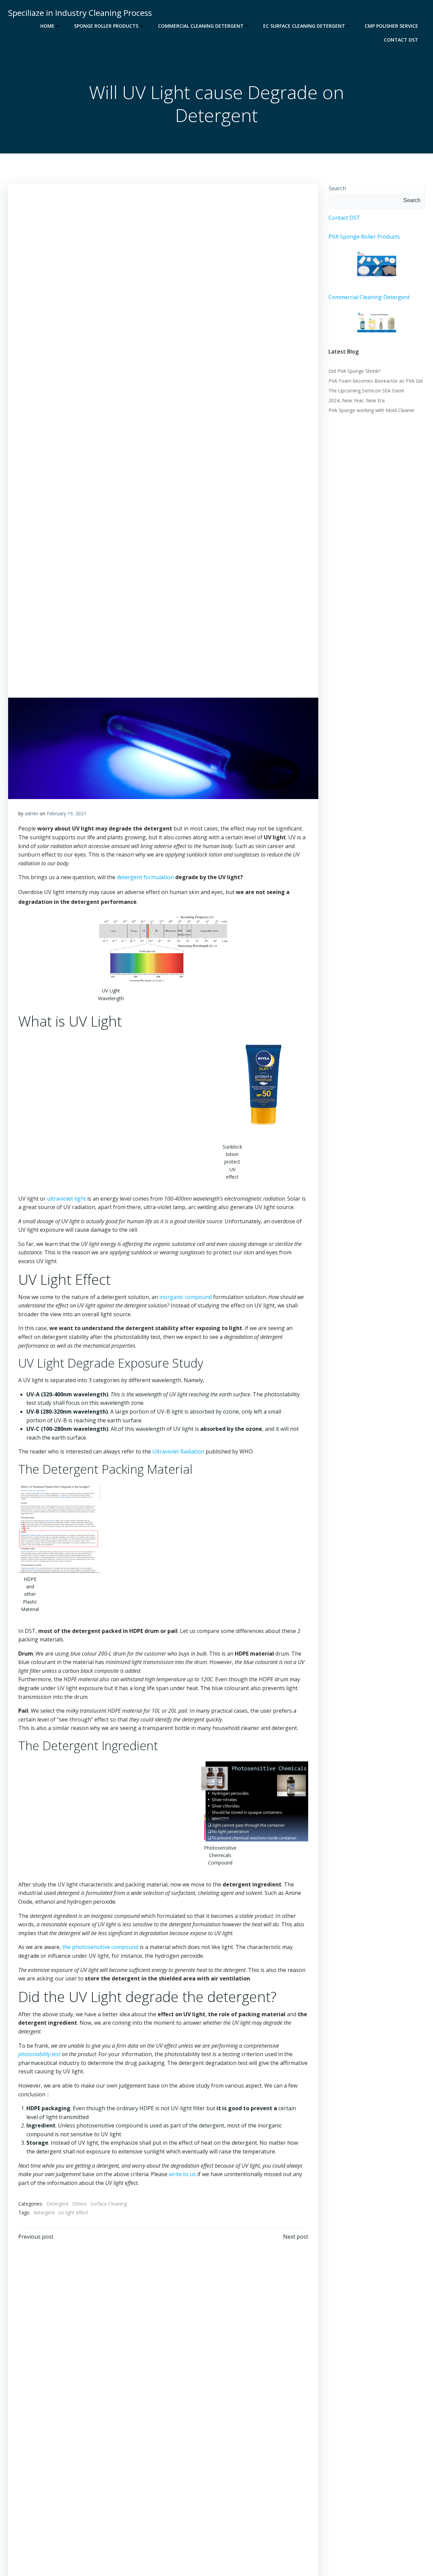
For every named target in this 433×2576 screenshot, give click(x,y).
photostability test (39, 2054)
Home (47, 26)
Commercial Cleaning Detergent (201, 26)
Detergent (58, 2204)
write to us (182, 2174)
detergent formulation (145, 877)
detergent (44, 2212)
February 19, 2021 (66, 813)
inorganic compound (186, 1297)
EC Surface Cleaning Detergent (304, 26)
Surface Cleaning (109, 2204)
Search (337, 188)
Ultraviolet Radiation (178, 1451)
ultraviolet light (66, 1199)
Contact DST (401, 40)
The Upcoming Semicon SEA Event (366, 391)
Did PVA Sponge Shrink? (355, 371)
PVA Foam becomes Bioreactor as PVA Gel (376, 381)
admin (31, 813)
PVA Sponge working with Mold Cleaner (372, 410)
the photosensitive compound (100, 1947)
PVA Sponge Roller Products (364, 237)
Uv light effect (73, 2212)
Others (79, 2204)
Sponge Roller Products (106, 26)
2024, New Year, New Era (357, 400)
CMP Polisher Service (391, 26)
